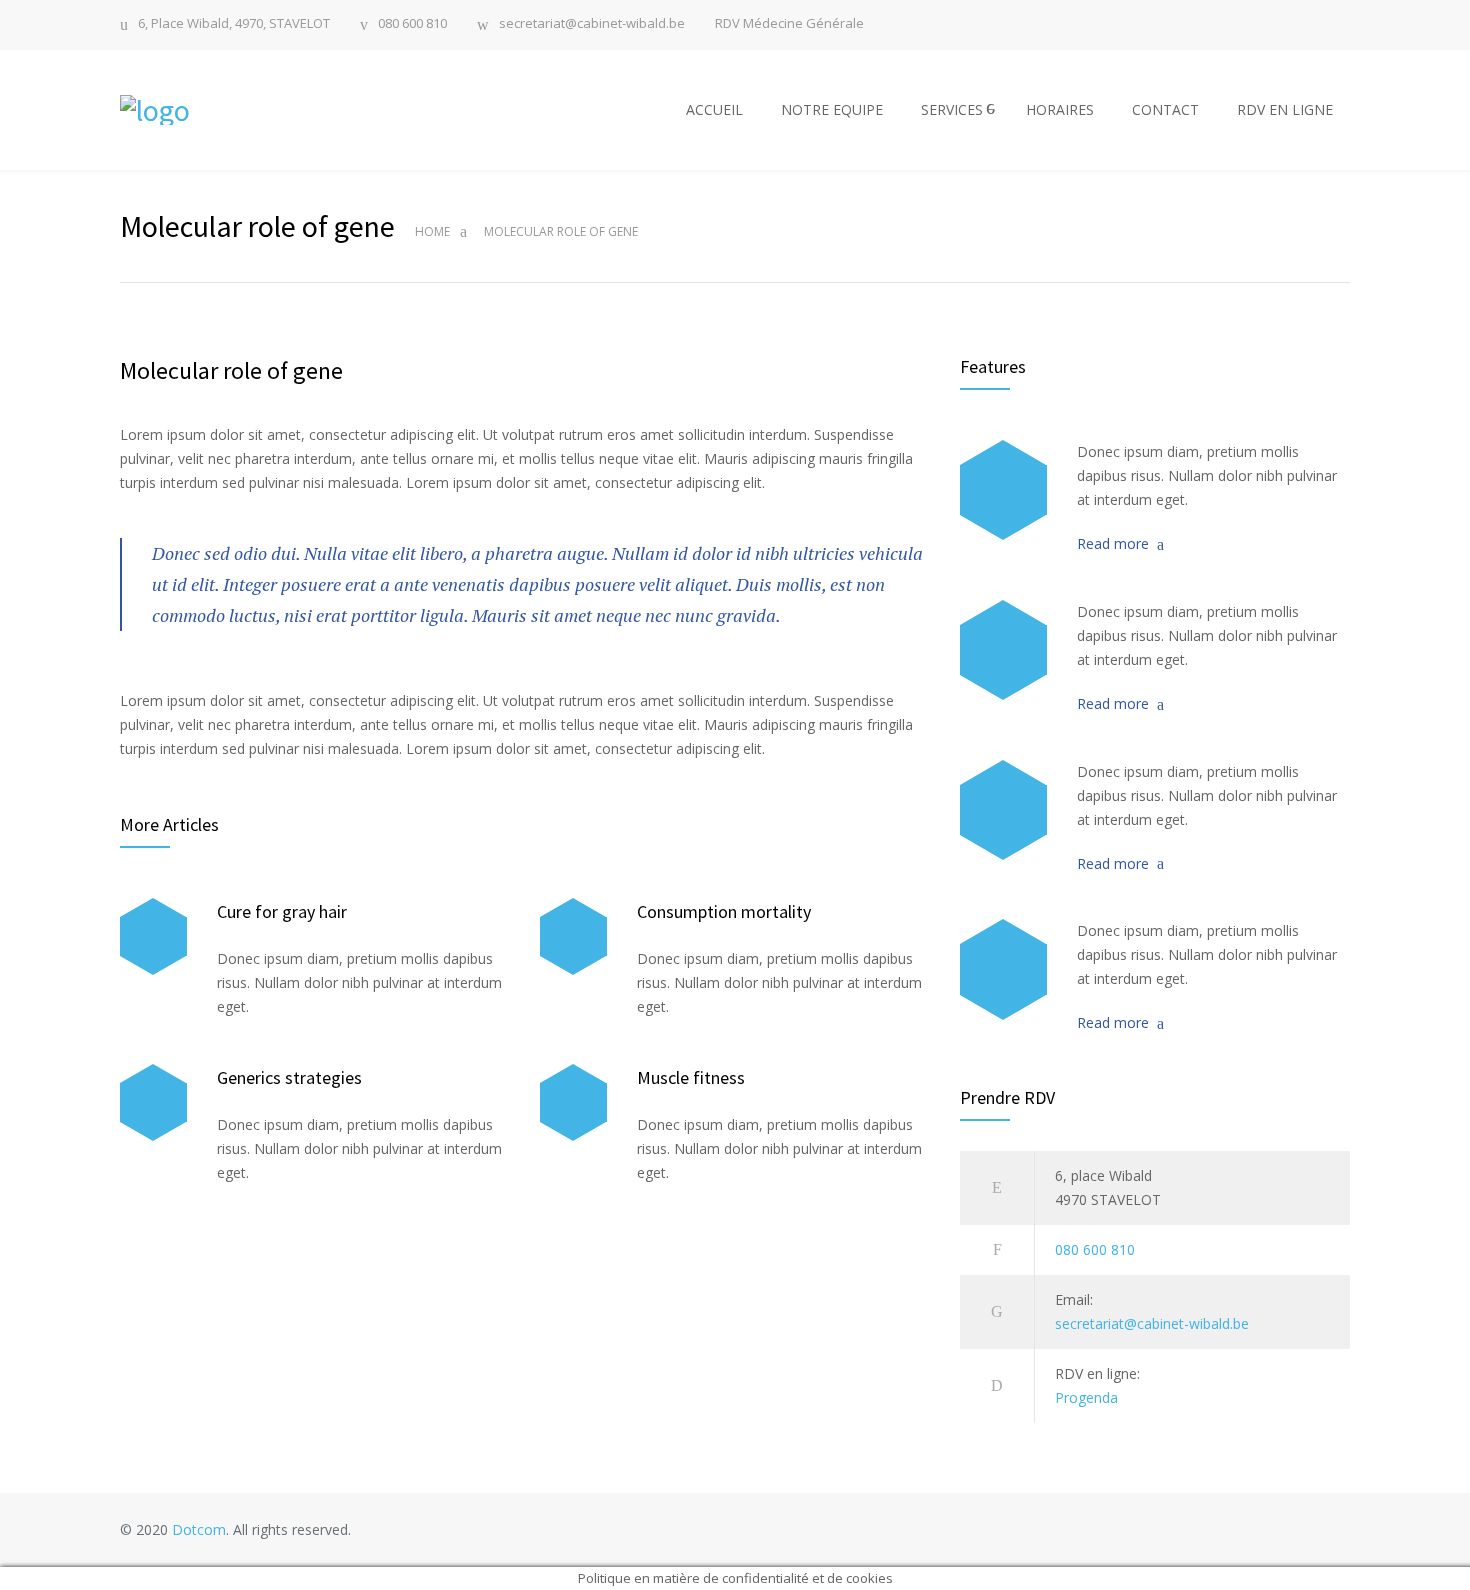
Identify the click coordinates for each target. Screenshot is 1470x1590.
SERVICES (952, 109)
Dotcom (199, 1529)
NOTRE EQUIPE (832, 109)
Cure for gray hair (282, 911)
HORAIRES (1060, 109)
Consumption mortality (724, 911)
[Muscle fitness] (573, 1102)
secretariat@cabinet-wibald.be (592, 24)
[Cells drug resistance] (1003, 650)
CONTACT (1165, 109)
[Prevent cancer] (1003, 969)
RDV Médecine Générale (789, 23)
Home (432, 231)
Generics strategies (289, 1077)
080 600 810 (412, 24)
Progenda (1086, 1397)
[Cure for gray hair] (153, 936)
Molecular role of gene (231, 370)
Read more (1113, 543)
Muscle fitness (691, 1077)
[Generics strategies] (153, 1102)
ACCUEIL (714, 109)
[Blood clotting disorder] (1003, 490)
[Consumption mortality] (573, 936)
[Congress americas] (1003, 810)
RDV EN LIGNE (1285, 109)
